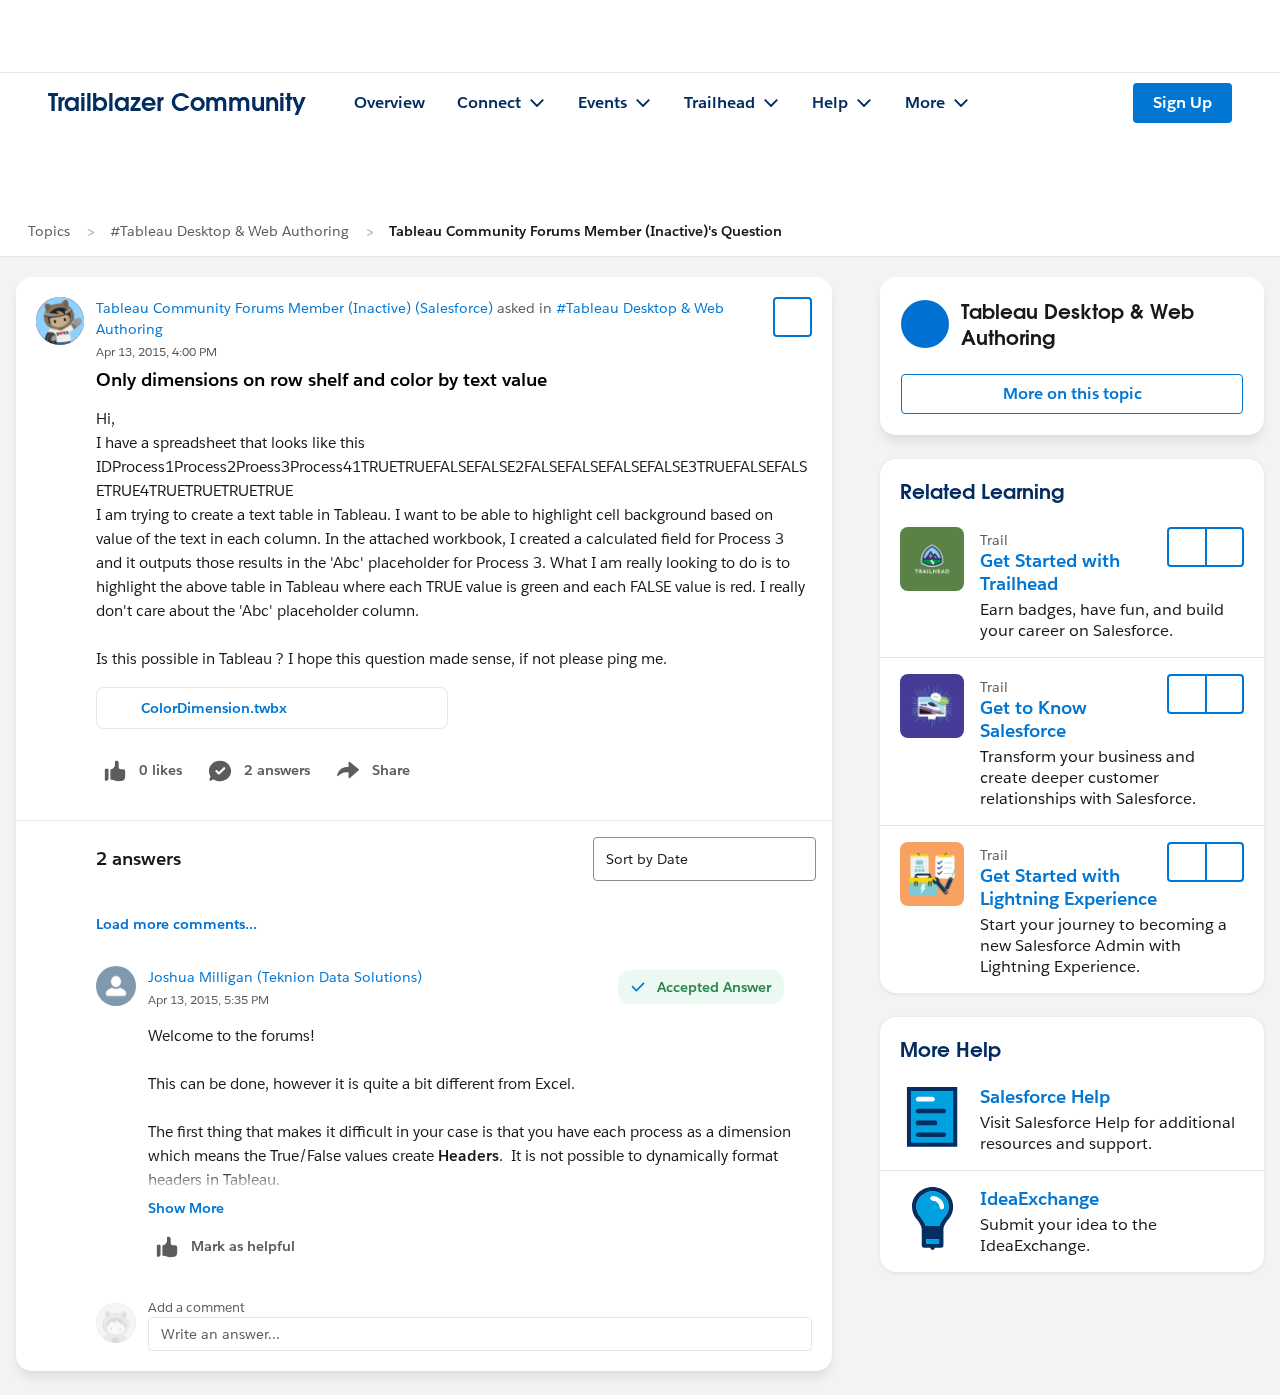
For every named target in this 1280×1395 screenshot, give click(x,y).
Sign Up (1182, 102)
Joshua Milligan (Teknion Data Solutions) (285, 977)
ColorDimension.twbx (214, 708)
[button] (1072, 394)
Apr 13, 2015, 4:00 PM (156, 351)
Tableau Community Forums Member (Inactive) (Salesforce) (294, 308)
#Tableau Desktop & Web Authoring (229, 231)
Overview (389, 102)
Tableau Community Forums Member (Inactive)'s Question (585, 231)
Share (370, 774)
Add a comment (196, 1307)
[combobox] (704, 859)
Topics (49, 231)
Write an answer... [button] (220, 1334)
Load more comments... (176, 924)
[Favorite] (793, 317)
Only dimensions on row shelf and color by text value (321, 379)
